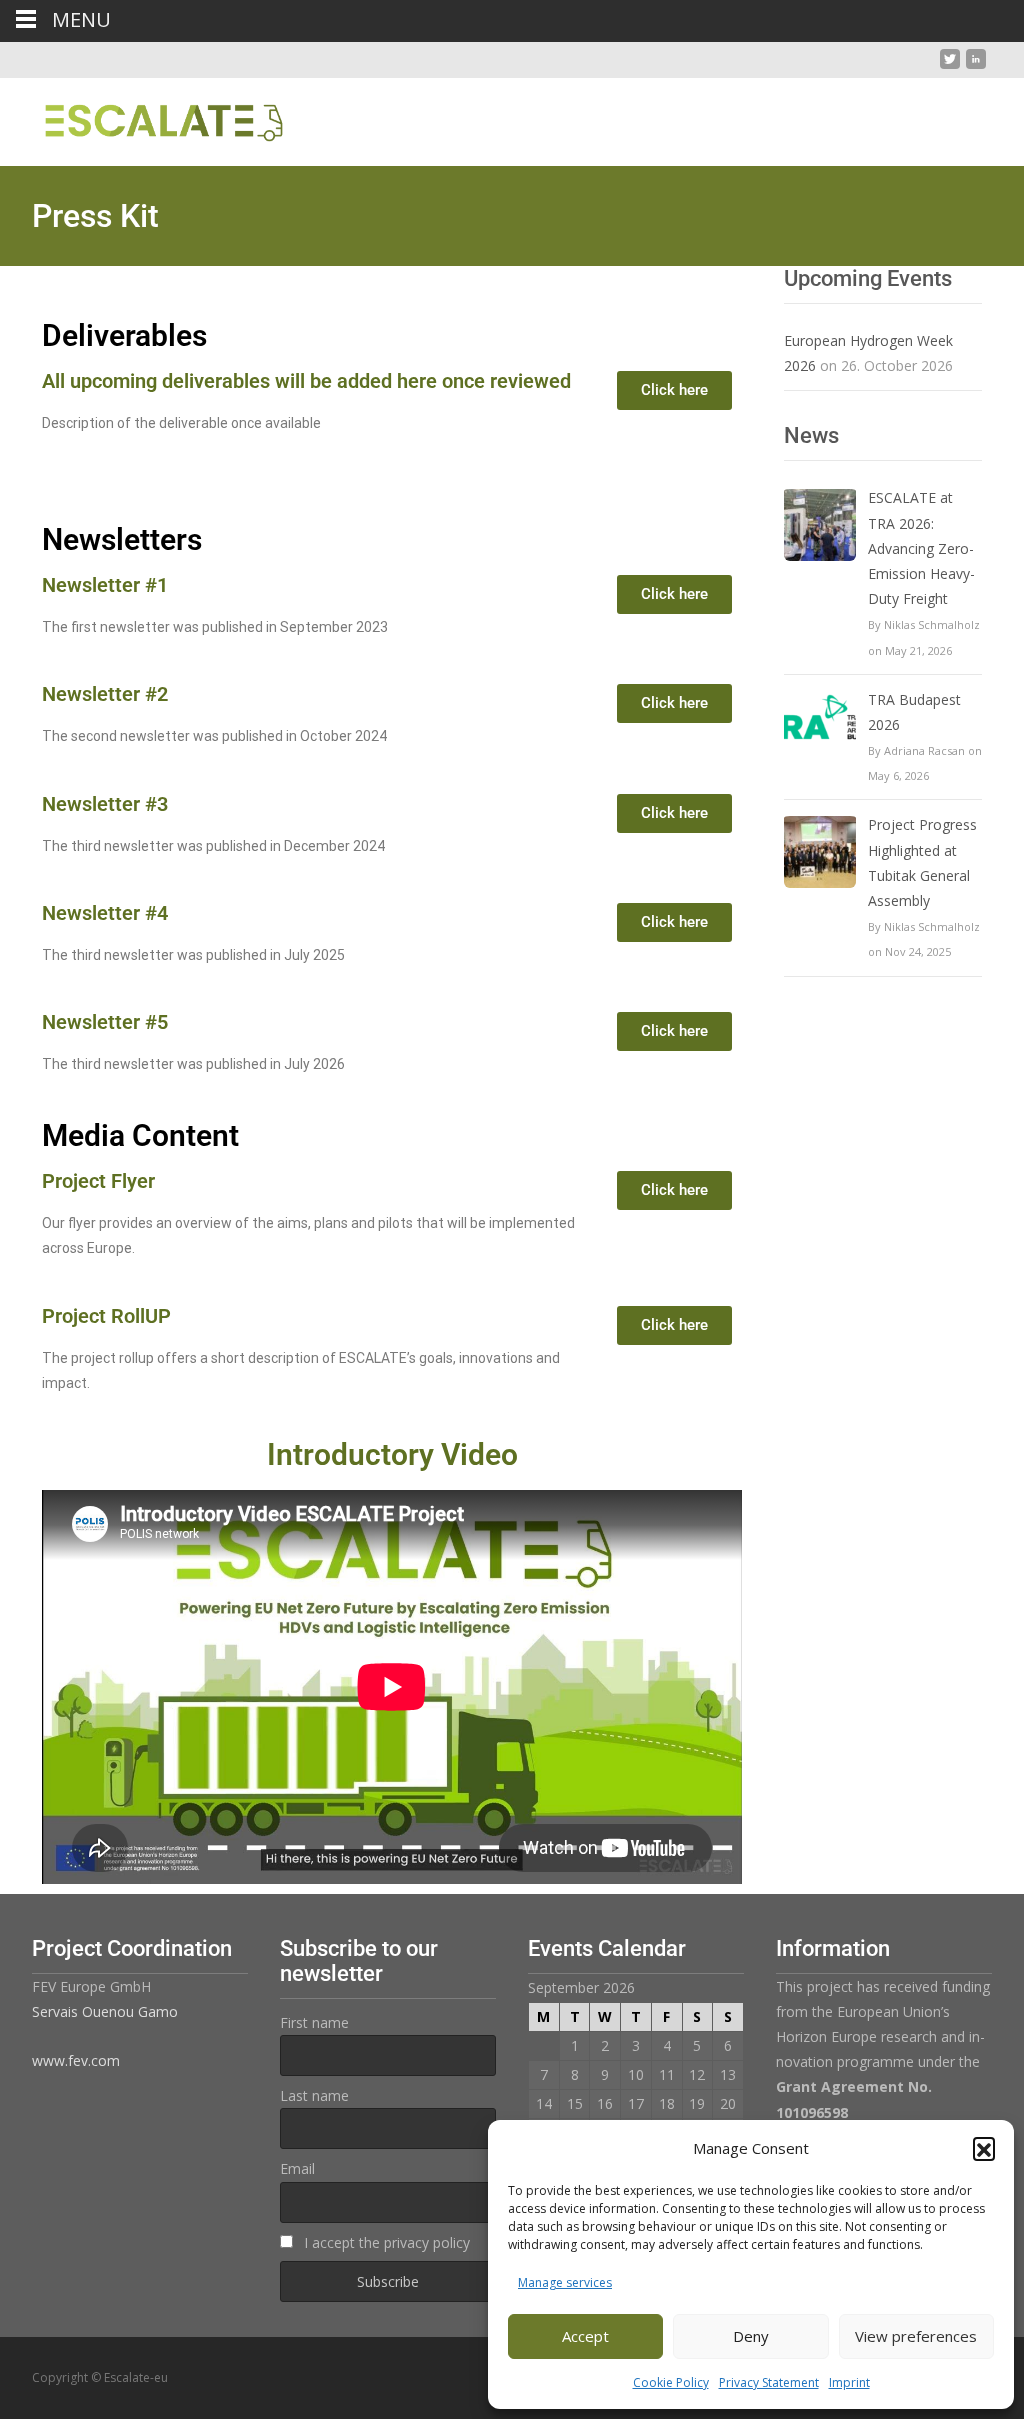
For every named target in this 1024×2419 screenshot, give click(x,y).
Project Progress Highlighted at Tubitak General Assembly (922, 862)
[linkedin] (976, 66)
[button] (984, 2148)
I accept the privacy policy (385, 2242)
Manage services (565, 2282)
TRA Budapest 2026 (914, 712)
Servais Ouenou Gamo (105, 2011)
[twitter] (950, 66)
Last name (314, 2095)
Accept (585, 2336)
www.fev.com (76, 2060)
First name (314, 2022)
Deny (751, 2336)
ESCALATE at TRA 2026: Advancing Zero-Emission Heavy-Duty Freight (921, 548)
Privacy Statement (769, 2382)
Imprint (849, 2382)
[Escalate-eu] (148, 118)
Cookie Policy (671, 2382)
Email (297, 2168)
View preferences (916, 2336)
